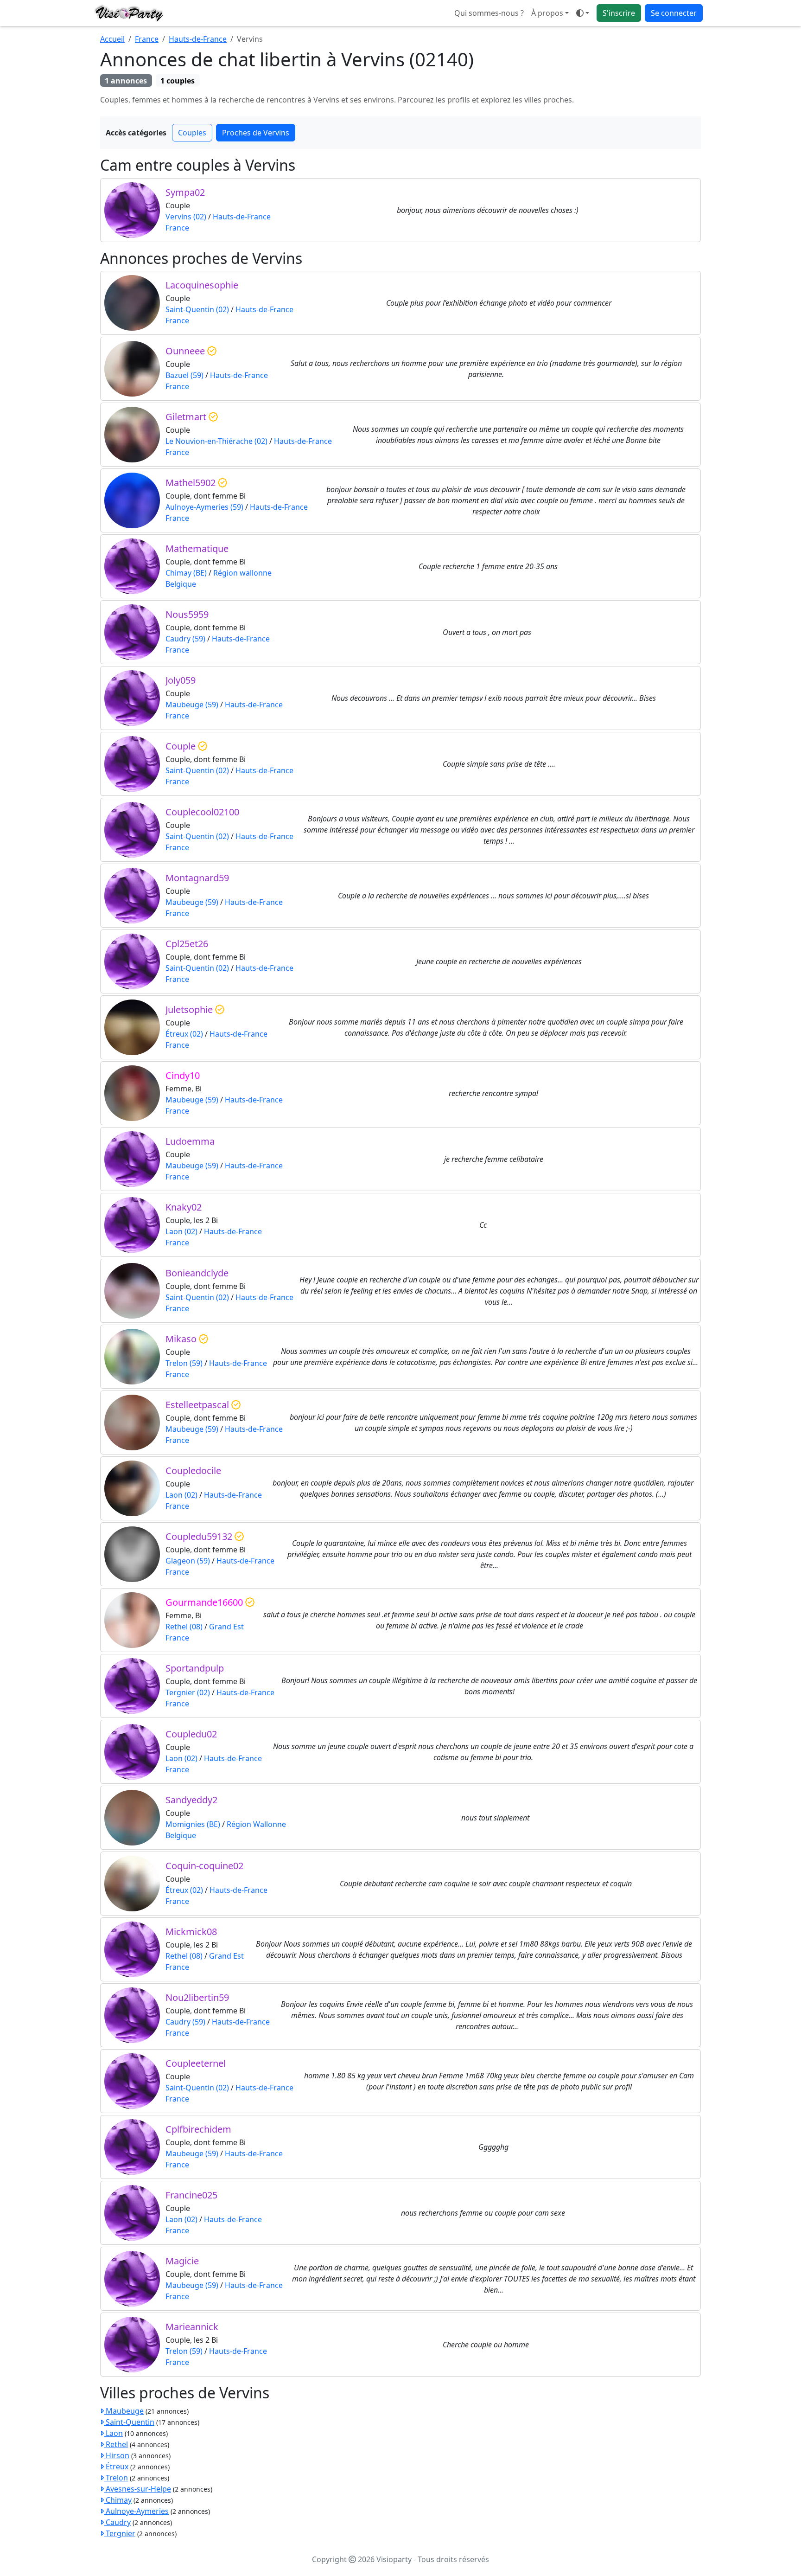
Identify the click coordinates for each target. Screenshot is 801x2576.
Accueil (112, 39)
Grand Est (226, 1627)
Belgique (181, 584)
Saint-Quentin (129, 2422)
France (147, 39)
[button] (583, 13)
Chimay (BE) (186, 573)
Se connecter (674, 13)
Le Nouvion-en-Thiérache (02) (216, 441)
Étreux (116, 2467)
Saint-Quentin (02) (197, 309)
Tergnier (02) (188, 1692)
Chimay (118, 2500)
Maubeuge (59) (192, 705)
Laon (113, 2433)
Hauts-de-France (198, 39)
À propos (547, 13)
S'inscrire (619, 13)
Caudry (117, 2522)
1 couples (178, 81)
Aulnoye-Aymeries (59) (204, 507)
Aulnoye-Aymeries (136, 2511)
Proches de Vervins (256, 133)
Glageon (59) (188, 1561)
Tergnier (120, 2533)
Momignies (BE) (193, 1824)
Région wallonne (242, 573)
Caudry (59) (185, 639)
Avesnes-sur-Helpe (137, 2489)
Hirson (117, 2455)
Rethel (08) (184, 1627)
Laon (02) (181, 1231)
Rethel (116, 2444)
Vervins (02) (186, 217)
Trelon (116, 2478)
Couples (192, 133)
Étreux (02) (184, 1034)
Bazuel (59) (184, 375)
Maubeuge (124, 2411)
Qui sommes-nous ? (489, 13)
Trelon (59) (184, 1363)
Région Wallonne (256, 1824)
